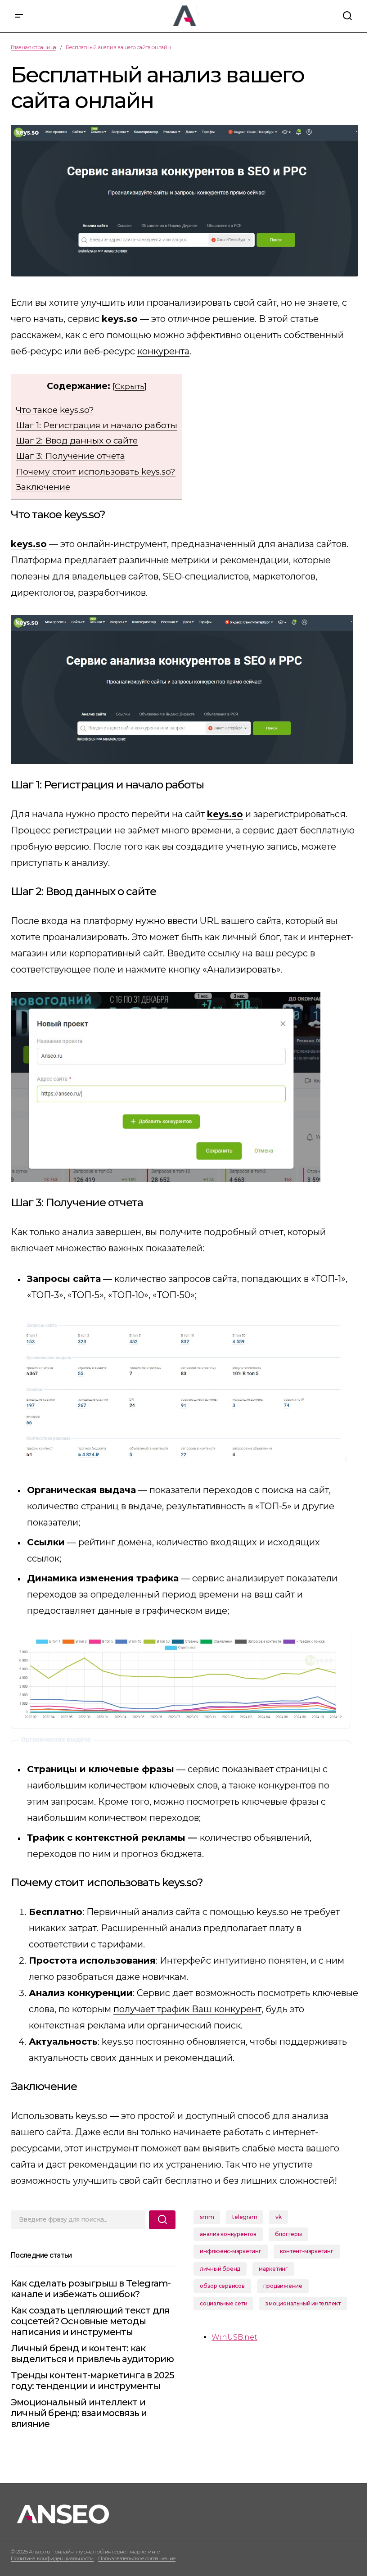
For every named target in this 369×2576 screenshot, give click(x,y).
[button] (19, 16)
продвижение (283, 2286)
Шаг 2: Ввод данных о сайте (77, 441)
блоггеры (288, 2234)
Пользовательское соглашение (137, 2558)
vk (279, 2217)
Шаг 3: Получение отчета (70, 456)
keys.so (92, 2116)
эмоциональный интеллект (303, 2303)
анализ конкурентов (228, 2234)
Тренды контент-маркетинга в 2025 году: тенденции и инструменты (92, 2381)
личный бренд (220, 2269)
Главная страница (34, 47)
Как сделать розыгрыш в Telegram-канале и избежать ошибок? (91, 2289)
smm (207, 2217)
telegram (245, 2217)
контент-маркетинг (307, 2251)
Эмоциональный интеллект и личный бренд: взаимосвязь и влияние (79, 2413)
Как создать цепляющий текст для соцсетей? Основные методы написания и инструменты (90, 2321)
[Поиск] (162, 2220)
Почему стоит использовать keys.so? (96, 472)
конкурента (163, 351)
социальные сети (223, 2303)
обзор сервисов (222, 2286)
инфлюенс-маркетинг (231, 2251)
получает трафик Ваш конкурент (187, 2009)
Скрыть (130, 386)
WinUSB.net (234, 2337)
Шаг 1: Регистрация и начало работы (97, 425)
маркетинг (273, 2269)
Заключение (43, 487)
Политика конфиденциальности (52, 2558)
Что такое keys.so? (55, 410)
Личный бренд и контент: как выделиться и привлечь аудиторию (92, 2354)
